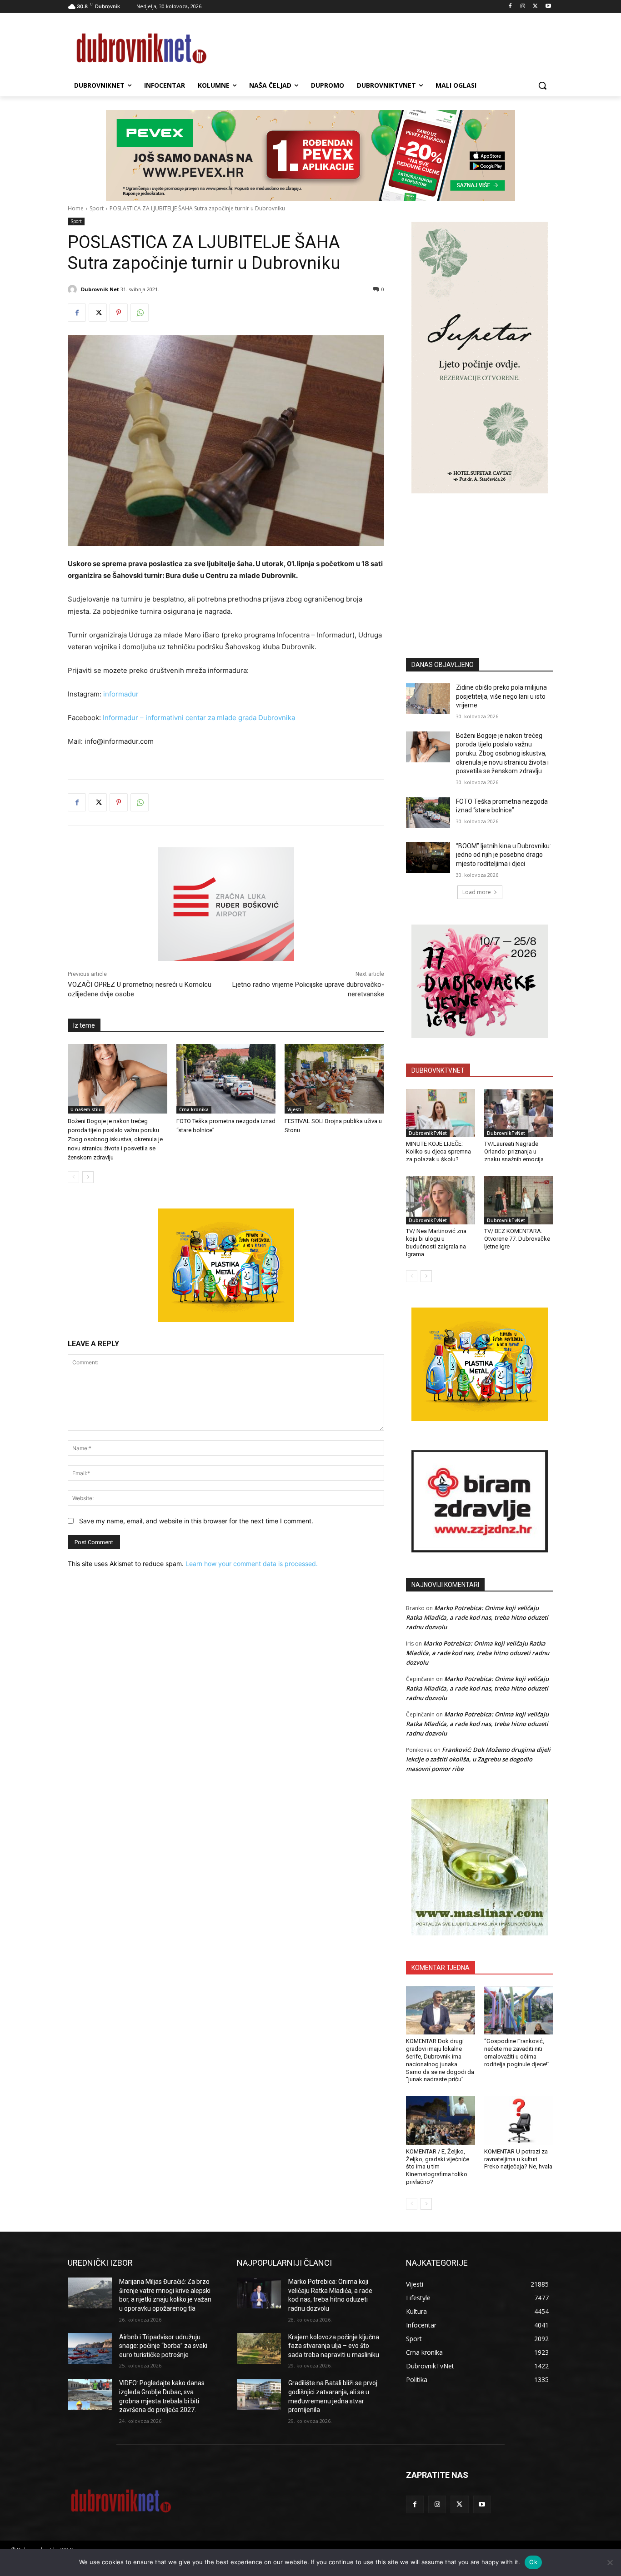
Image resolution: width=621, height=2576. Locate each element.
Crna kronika (194, 1109)
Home (76, 208)
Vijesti (294, 1109)
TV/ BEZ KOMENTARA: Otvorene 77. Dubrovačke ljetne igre (517, 1239)
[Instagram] (523, 7)
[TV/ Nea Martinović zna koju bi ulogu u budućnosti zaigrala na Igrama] (441, 1200)
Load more (477, 892)
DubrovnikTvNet (428, 1133)
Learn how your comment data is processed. (252, 1564)
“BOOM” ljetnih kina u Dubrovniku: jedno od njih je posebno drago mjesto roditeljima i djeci (503, 855)
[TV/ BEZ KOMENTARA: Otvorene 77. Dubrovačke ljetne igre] (519, 1200)
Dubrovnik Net (100, 289)
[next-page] (88, 1177)
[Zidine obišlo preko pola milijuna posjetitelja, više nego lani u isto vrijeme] (428, 699)
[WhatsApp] (140, 313)
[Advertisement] (480, 562)
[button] (542, 85)
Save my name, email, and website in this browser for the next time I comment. (196, 1521)
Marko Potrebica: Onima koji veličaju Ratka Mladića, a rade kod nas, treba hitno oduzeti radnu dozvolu (477, 1617)
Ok (533, 2562)
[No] (610, 2562)
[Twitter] (535, 7)
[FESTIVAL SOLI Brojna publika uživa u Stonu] (334, 1079)
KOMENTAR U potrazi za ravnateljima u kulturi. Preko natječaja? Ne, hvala (518, 2159)
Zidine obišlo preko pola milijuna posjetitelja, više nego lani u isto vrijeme (501, 696)
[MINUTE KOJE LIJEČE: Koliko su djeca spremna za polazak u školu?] (441, 1113)
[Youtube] (548, 7)
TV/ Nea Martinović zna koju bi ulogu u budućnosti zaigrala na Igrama (436, 1243)
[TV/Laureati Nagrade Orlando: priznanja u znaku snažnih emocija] (519, 1113)
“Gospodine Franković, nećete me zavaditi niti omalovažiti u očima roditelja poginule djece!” (517, 2053)
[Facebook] (510, 7)
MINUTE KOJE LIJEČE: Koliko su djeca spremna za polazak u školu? (438, 1151)
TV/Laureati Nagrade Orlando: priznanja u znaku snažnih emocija (514, 1151)
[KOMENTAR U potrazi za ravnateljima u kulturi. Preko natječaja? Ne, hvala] (519, 2120)
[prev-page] (73, 1177)
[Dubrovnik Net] (74, 289)
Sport (97, 208)
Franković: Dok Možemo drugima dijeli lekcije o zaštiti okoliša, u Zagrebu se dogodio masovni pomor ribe (478, 1759)
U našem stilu (86, 1109)
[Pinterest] (119, 313)
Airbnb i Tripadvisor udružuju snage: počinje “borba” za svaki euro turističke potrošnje (163, 2346)
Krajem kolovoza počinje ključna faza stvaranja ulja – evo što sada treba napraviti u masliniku (334, 2346)
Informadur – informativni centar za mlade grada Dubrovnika (198, 718)
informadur (121, 694)
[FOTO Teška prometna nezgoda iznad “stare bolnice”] (226, 1079)
